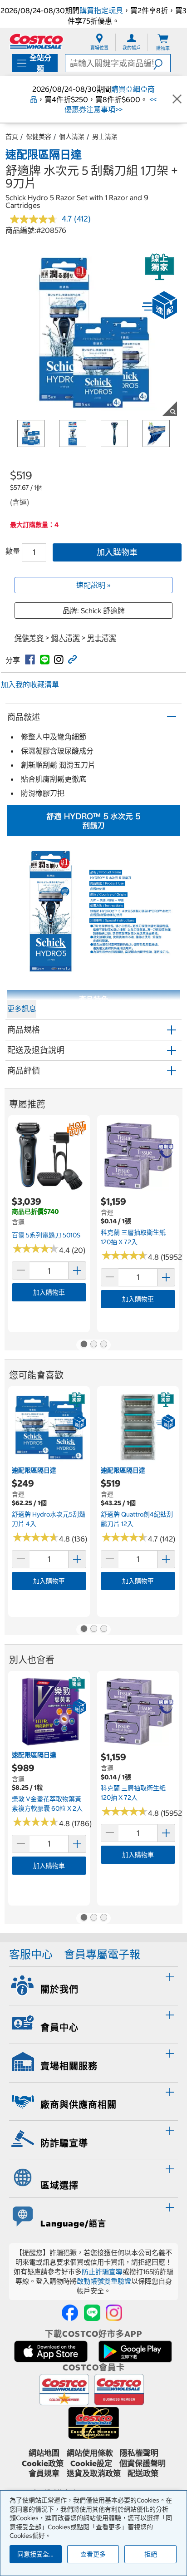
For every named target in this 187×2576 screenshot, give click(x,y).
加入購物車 (117, 552)
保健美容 (39, 137)
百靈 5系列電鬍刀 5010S (46, 1235)
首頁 (12, 137)
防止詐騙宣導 (102, 2272)
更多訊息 (22, 1009)
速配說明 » (93, 585)
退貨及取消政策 (94, 2473)
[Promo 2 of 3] (93, 1345)
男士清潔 (105, 137)
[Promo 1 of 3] (84, 1345)
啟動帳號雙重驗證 (104, 2281)
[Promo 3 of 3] (103, 1345)
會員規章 (44, 2473)
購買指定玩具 (101, 10)
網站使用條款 (90, 2453)
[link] (30, 660)
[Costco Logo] (36, 41)
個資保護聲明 (143, 2463)
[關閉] (177, 99)
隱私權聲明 (139, 2453)
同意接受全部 (36, 2554)
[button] (162, 63)
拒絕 (151, 2554)
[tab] (93, 1985)
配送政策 (143, 2473)
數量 (13, 551)
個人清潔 (72, 137)
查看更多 (93, 2554)
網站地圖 (44, 2453)
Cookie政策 (43, 2463)
